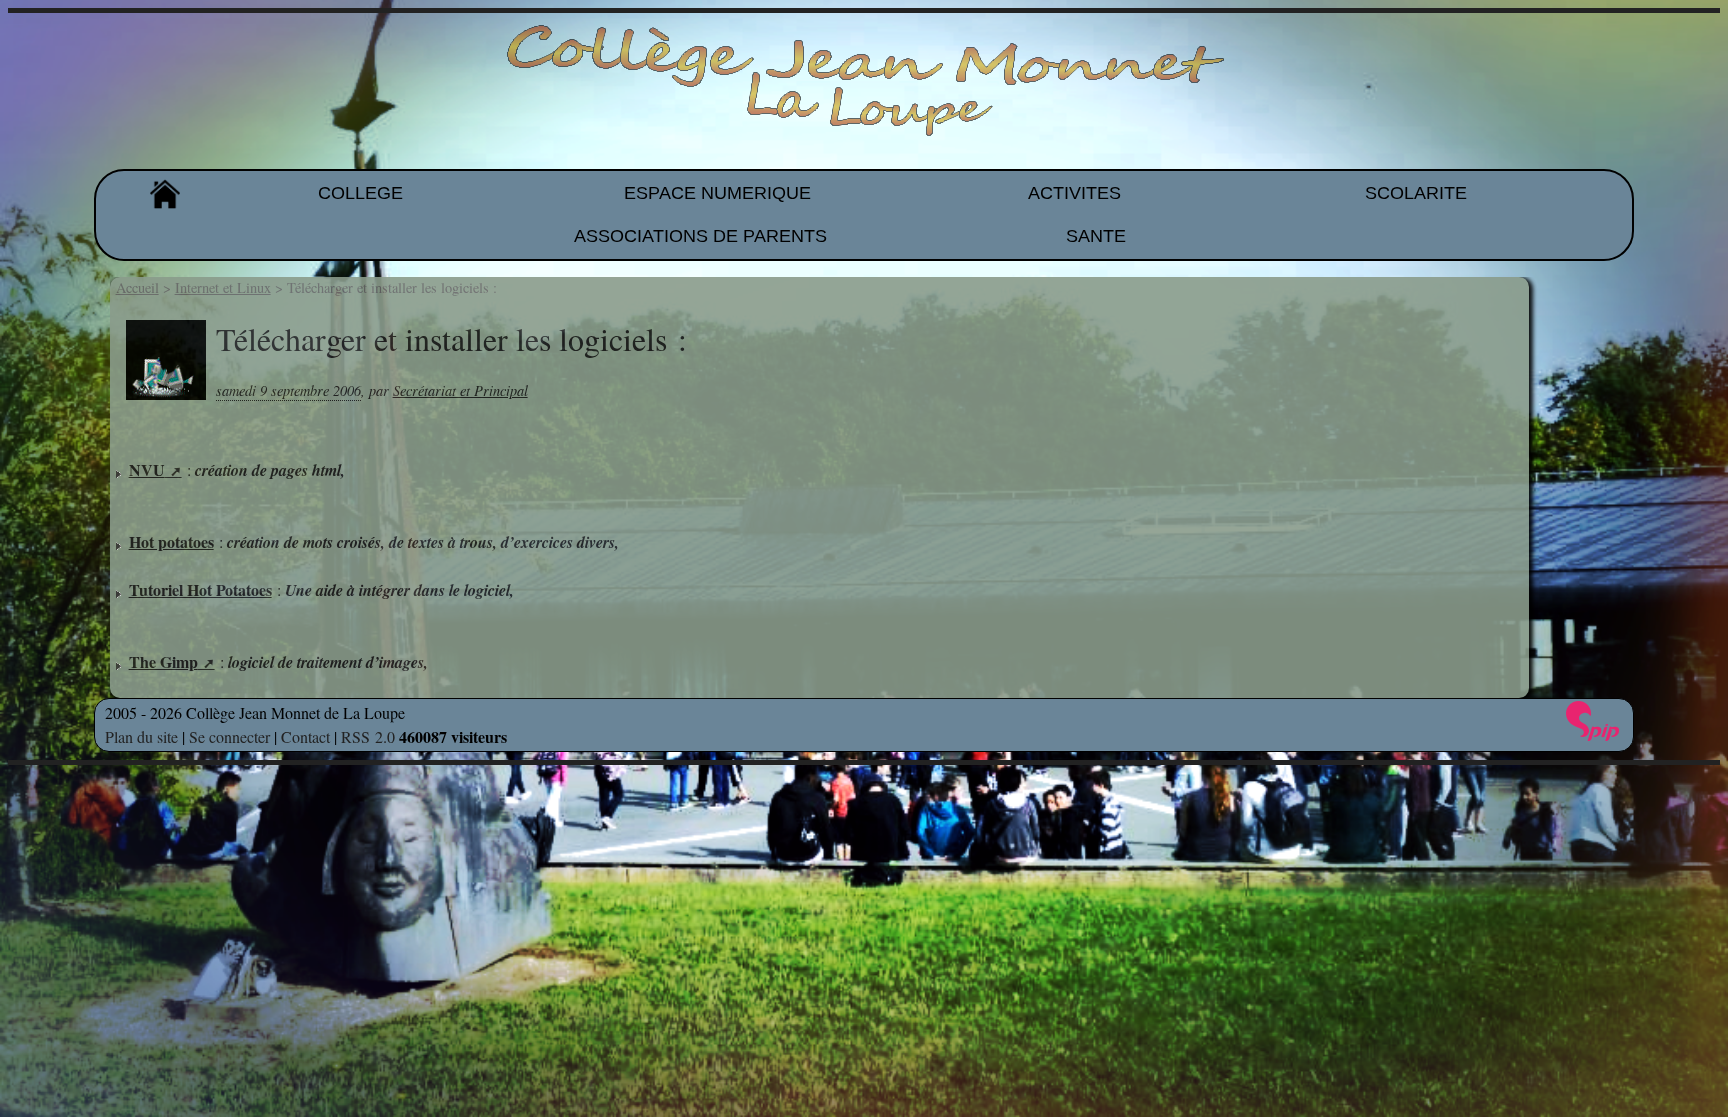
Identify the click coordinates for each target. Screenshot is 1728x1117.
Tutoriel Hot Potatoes (200, 589)
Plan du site (141, 736)
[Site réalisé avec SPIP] (1593, 721)
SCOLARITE (1416, 193)
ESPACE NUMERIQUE (717, 193)
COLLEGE (360, 193)
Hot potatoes (171, 541)
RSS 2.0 (368, 736)
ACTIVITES (1074, 193)
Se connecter (229, 736)
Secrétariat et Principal (460, 390)
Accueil (137, 287)
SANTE (1096, 236)
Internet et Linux (223, 287)
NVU (147, 469)
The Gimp (163, 661)
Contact (305, 736)
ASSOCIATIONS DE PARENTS (700, 236)
